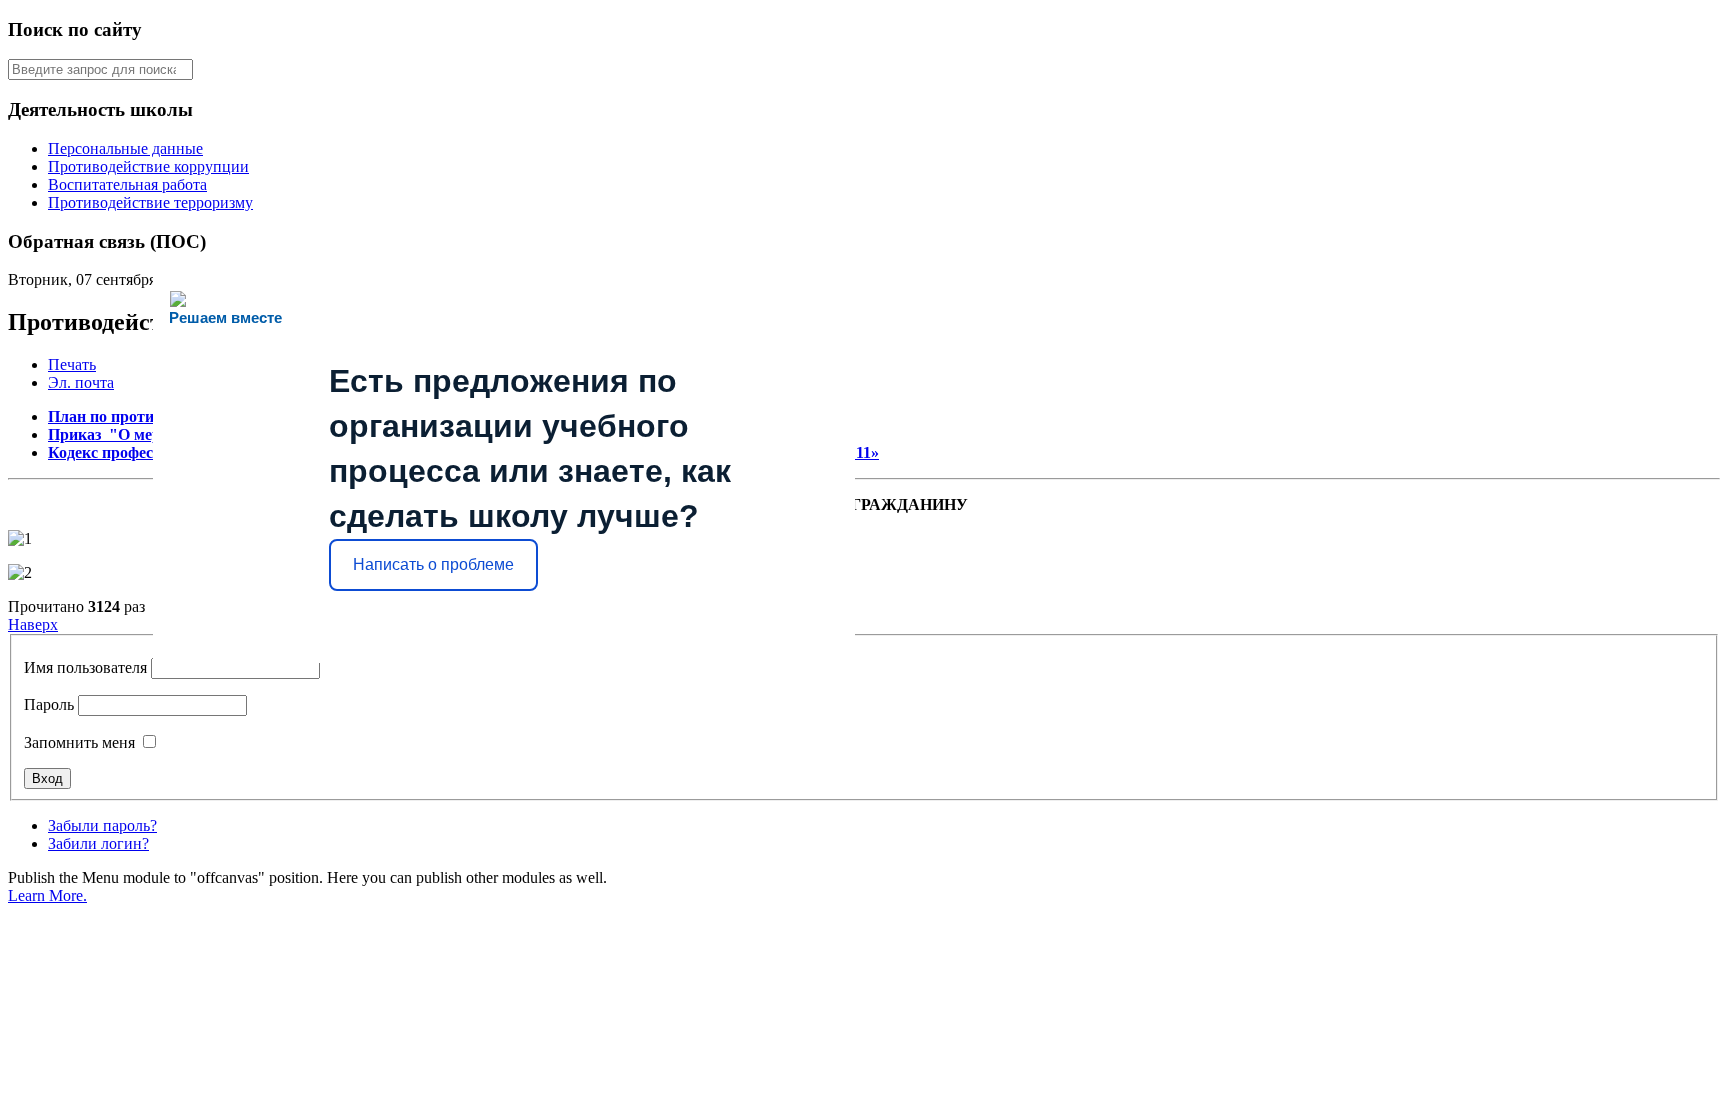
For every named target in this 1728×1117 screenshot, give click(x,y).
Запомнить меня (79, 742)
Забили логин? (98, 843)
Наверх (33, 624)
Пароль (49, 704)
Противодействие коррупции (148, 166)
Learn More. (47, 895)
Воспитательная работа (127, 184)
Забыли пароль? (102, 825)
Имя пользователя (85, 667)
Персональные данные (125, 148)
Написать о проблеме (433, 564)
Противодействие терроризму (150, 202)
